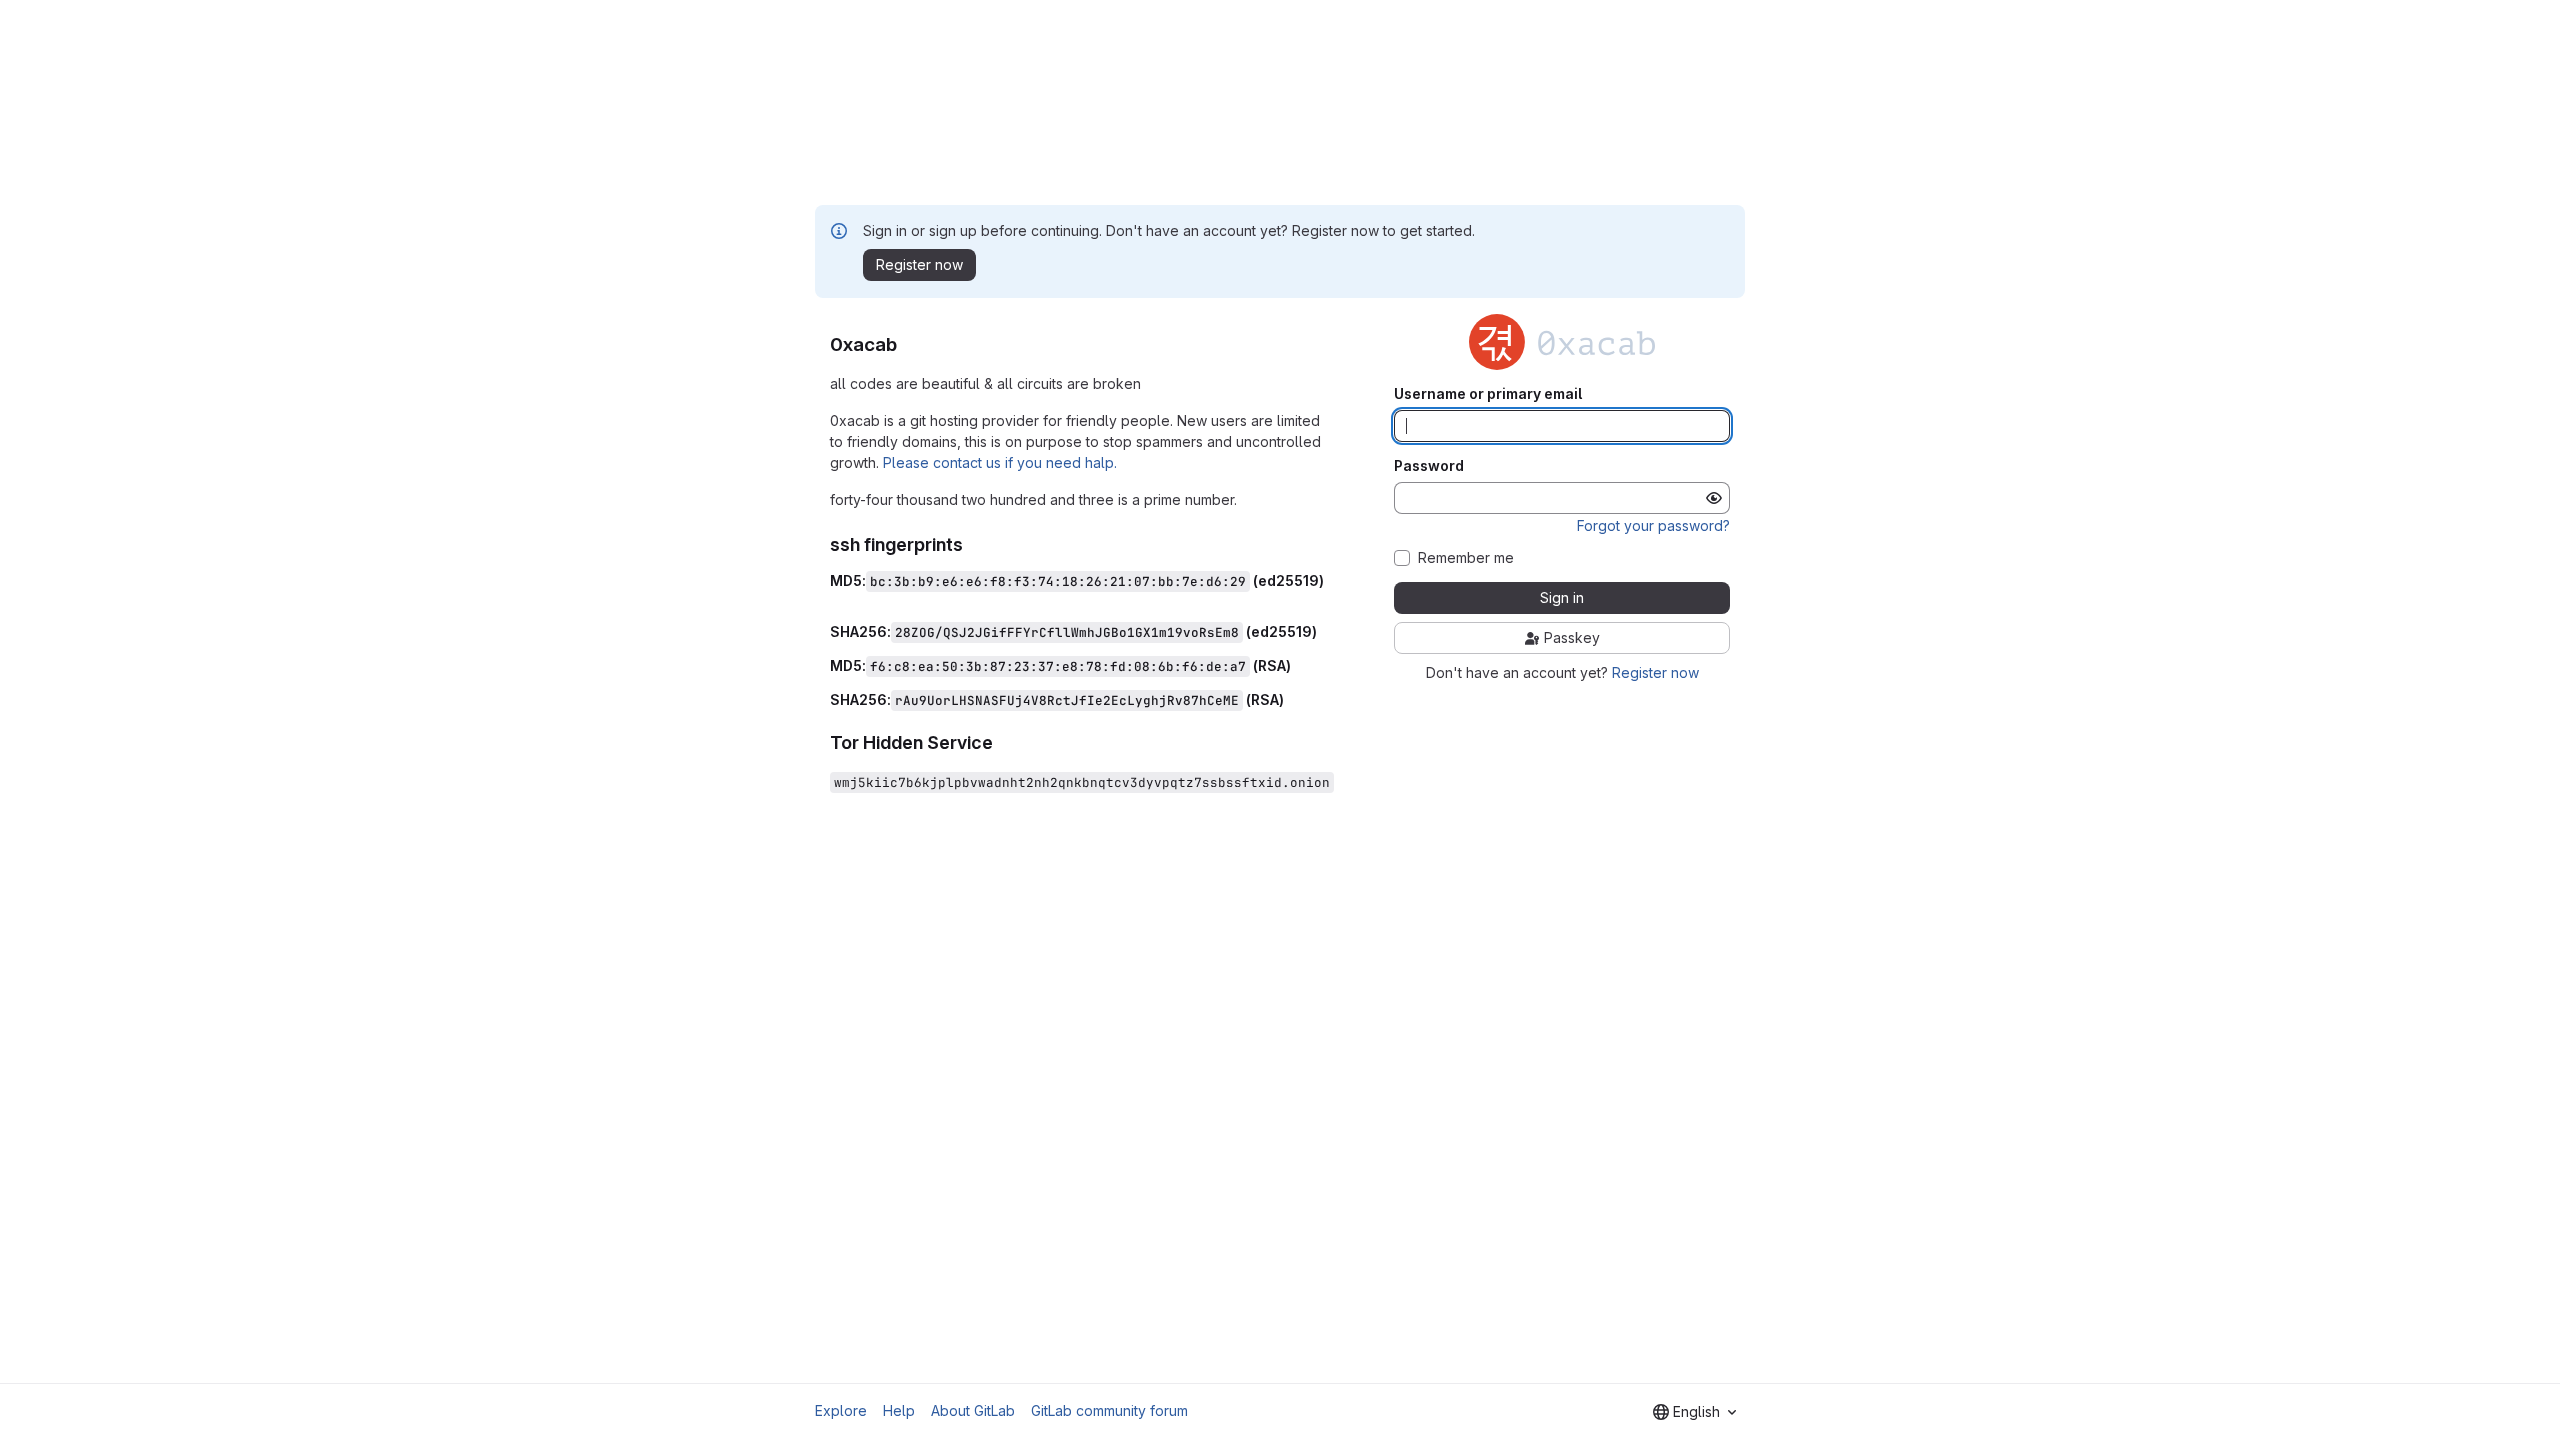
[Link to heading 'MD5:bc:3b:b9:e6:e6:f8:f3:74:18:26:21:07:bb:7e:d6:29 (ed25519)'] (837, 598)
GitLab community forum (1109, 1410)
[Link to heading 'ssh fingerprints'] (973, 544)
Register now (1655, 672)
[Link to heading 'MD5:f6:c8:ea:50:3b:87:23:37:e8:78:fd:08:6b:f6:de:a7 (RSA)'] (1298, 665)
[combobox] (1694, 1412)
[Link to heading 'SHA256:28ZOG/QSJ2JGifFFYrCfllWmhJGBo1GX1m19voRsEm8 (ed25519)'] (1324, 631)
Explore (841, 1410)
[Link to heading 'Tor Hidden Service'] (1003, 742)
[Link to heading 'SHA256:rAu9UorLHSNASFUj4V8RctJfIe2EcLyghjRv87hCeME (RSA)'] (1291, 699)
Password (1429, 466)
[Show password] (1714, 498)
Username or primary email (1488, 394)
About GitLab (973, 1410)
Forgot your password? (1653, 525)
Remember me (1466, 558)
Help (899, 1410)
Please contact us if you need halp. (1000, 462)
